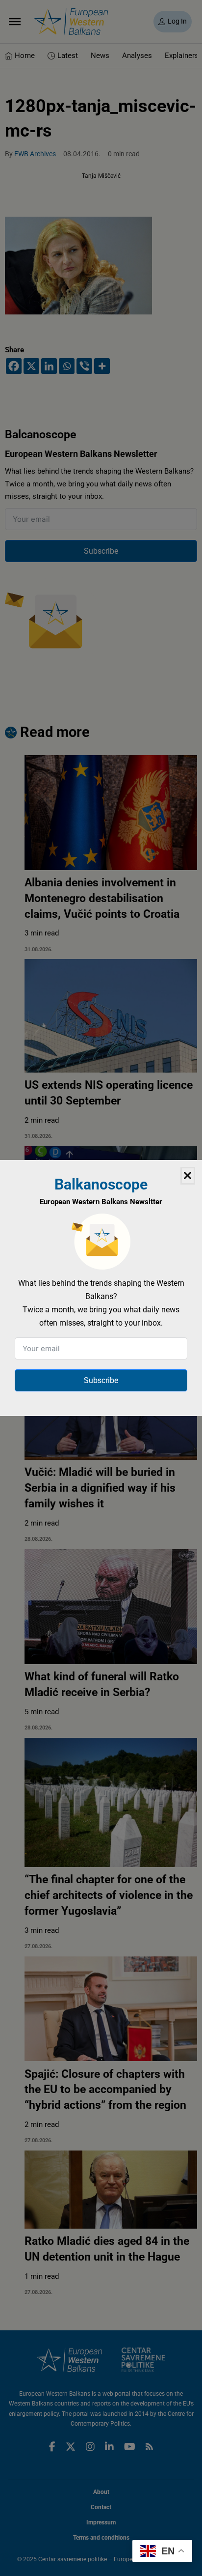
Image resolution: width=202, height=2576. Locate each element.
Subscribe (101, 1380)
